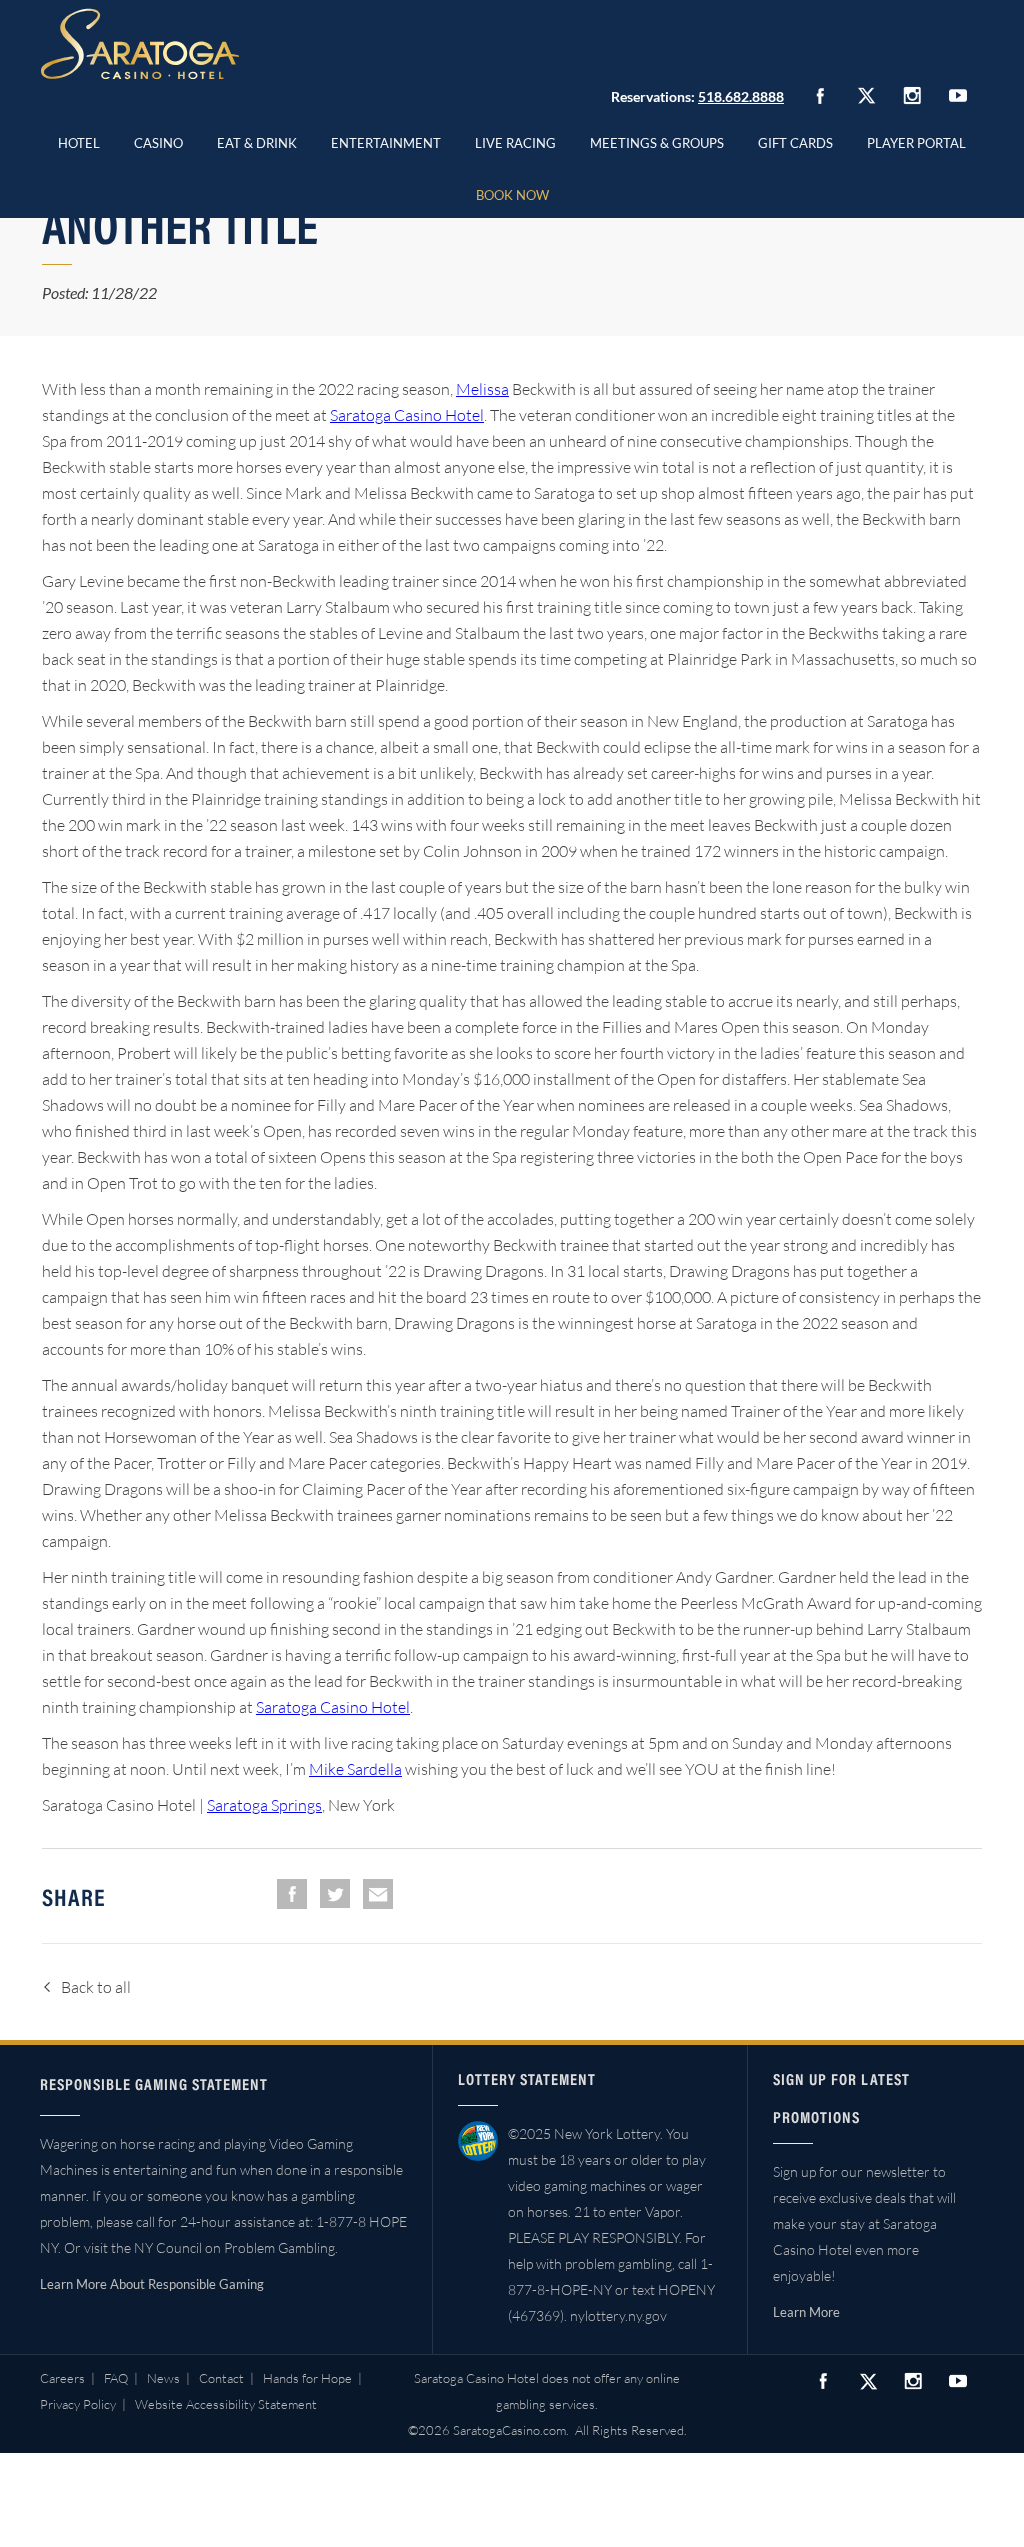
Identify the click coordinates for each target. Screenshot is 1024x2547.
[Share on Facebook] (292, 1894)
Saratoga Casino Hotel (407, 415)
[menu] (158, 140)
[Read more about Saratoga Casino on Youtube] (958, 95)
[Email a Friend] (378, 1894)
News (163, 2378)
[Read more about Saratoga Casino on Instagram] (912, 95)
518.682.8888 (741, 96)
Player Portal (916, 143)
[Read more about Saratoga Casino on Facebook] (820, 96)
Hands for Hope (307, 2378)
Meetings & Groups (657, 143)
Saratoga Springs (264, 1805)
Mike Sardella (355, 1769)
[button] (158, 140)
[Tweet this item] (335, 1893)
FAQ (116, 2378)
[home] (140, 44)
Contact (221, 2378)
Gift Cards (795, 143)
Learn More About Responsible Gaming (152, 2284)
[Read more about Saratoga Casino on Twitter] (866, 96)
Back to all (96, 1987)
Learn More (806, 2312)
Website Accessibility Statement (226, 2404)
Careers (62, 2378)
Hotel (79, 143)
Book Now (512, 195)
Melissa (482, 389)
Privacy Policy (78, 2404)
